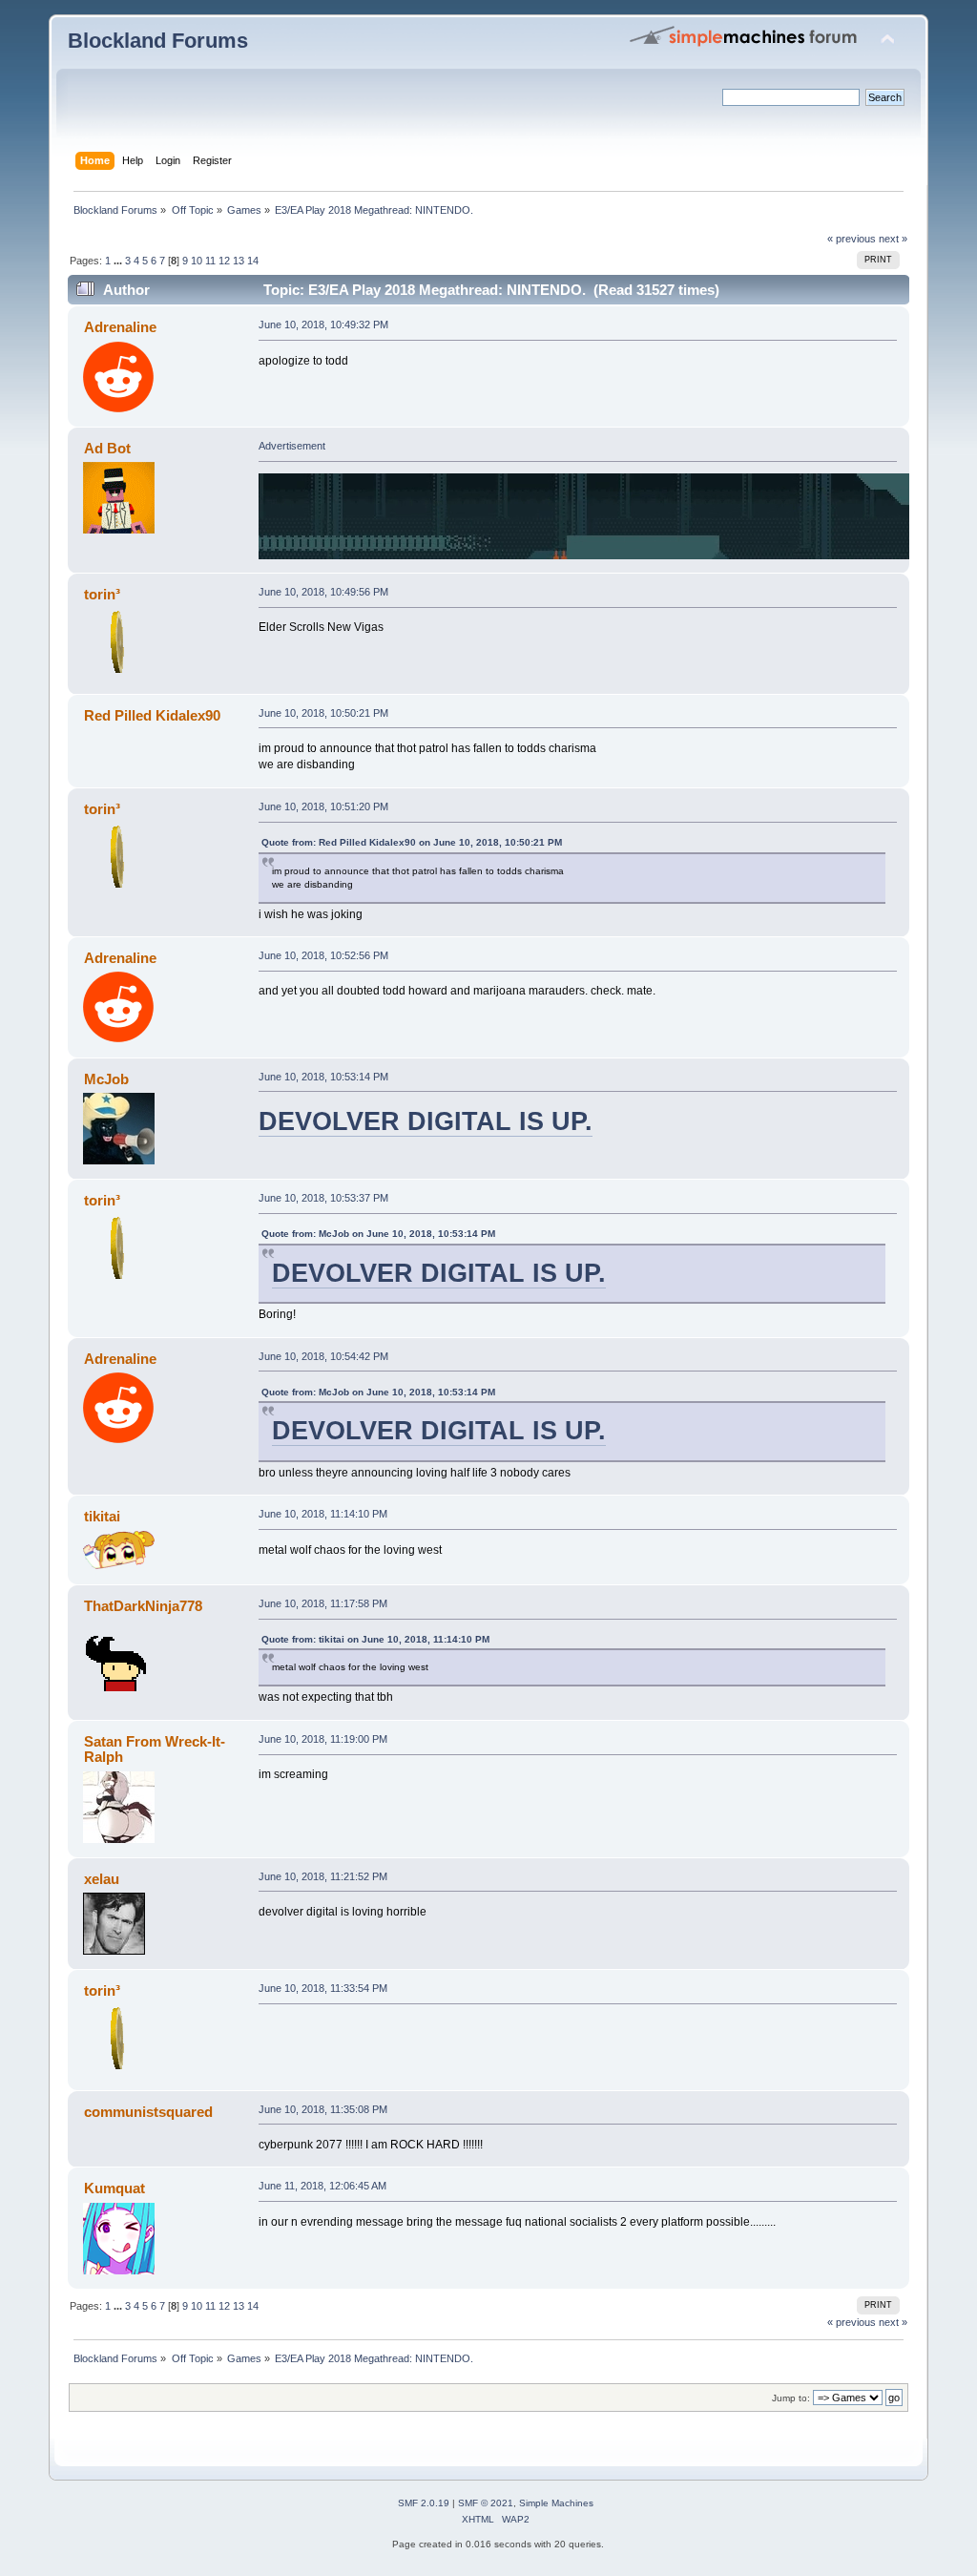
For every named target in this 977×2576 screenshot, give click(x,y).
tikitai (102, 1516)
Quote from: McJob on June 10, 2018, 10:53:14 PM (378, 1234)
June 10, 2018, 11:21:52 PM (323, 1876)
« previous (852, 239)
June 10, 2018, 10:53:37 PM (323, 1198)
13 (239, 261)
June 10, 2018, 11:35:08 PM (323, 2109)
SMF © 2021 (486, 2503)
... (119, 261)
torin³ (102, 594)
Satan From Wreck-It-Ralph (155, 1749)
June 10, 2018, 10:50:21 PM (323, 713)
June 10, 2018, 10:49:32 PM (323, 325)
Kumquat (114, 2188)
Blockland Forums (158, 41)
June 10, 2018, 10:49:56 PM (323, 592)
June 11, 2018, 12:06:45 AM (322, 2186)
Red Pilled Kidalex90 (152, 715)
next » (893, 239)
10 (197, 261)
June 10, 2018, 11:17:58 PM (323, 1603)
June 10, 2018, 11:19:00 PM (323, 1739)
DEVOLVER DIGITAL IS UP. (426, 1121)
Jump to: (791, 2398)
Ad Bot (107, 448)
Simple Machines (556, 2503)
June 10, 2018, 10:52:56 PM (323, 955)
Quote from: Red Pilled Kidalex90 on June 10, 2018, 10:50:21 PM (412, 842)
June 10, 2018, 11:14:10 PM (323, 1514)
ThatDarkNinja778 (143, 1606)
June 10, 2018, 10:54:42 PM (323, 1356)
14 (253, 261)
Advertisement (292, 446)
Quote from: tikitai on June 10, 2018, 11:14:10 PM (375, 1639)
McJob (106, 1079)
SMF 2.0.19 (424, 2503)
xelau (102, 1879)
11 (210, 261)
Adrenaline (120, 327)
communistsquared (148, 2112)
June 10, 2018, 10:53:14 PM (323, 1077)
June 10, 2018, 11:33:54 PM (323, 1988)
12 (224, 261)
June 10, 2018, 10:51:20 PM (323, 806)
